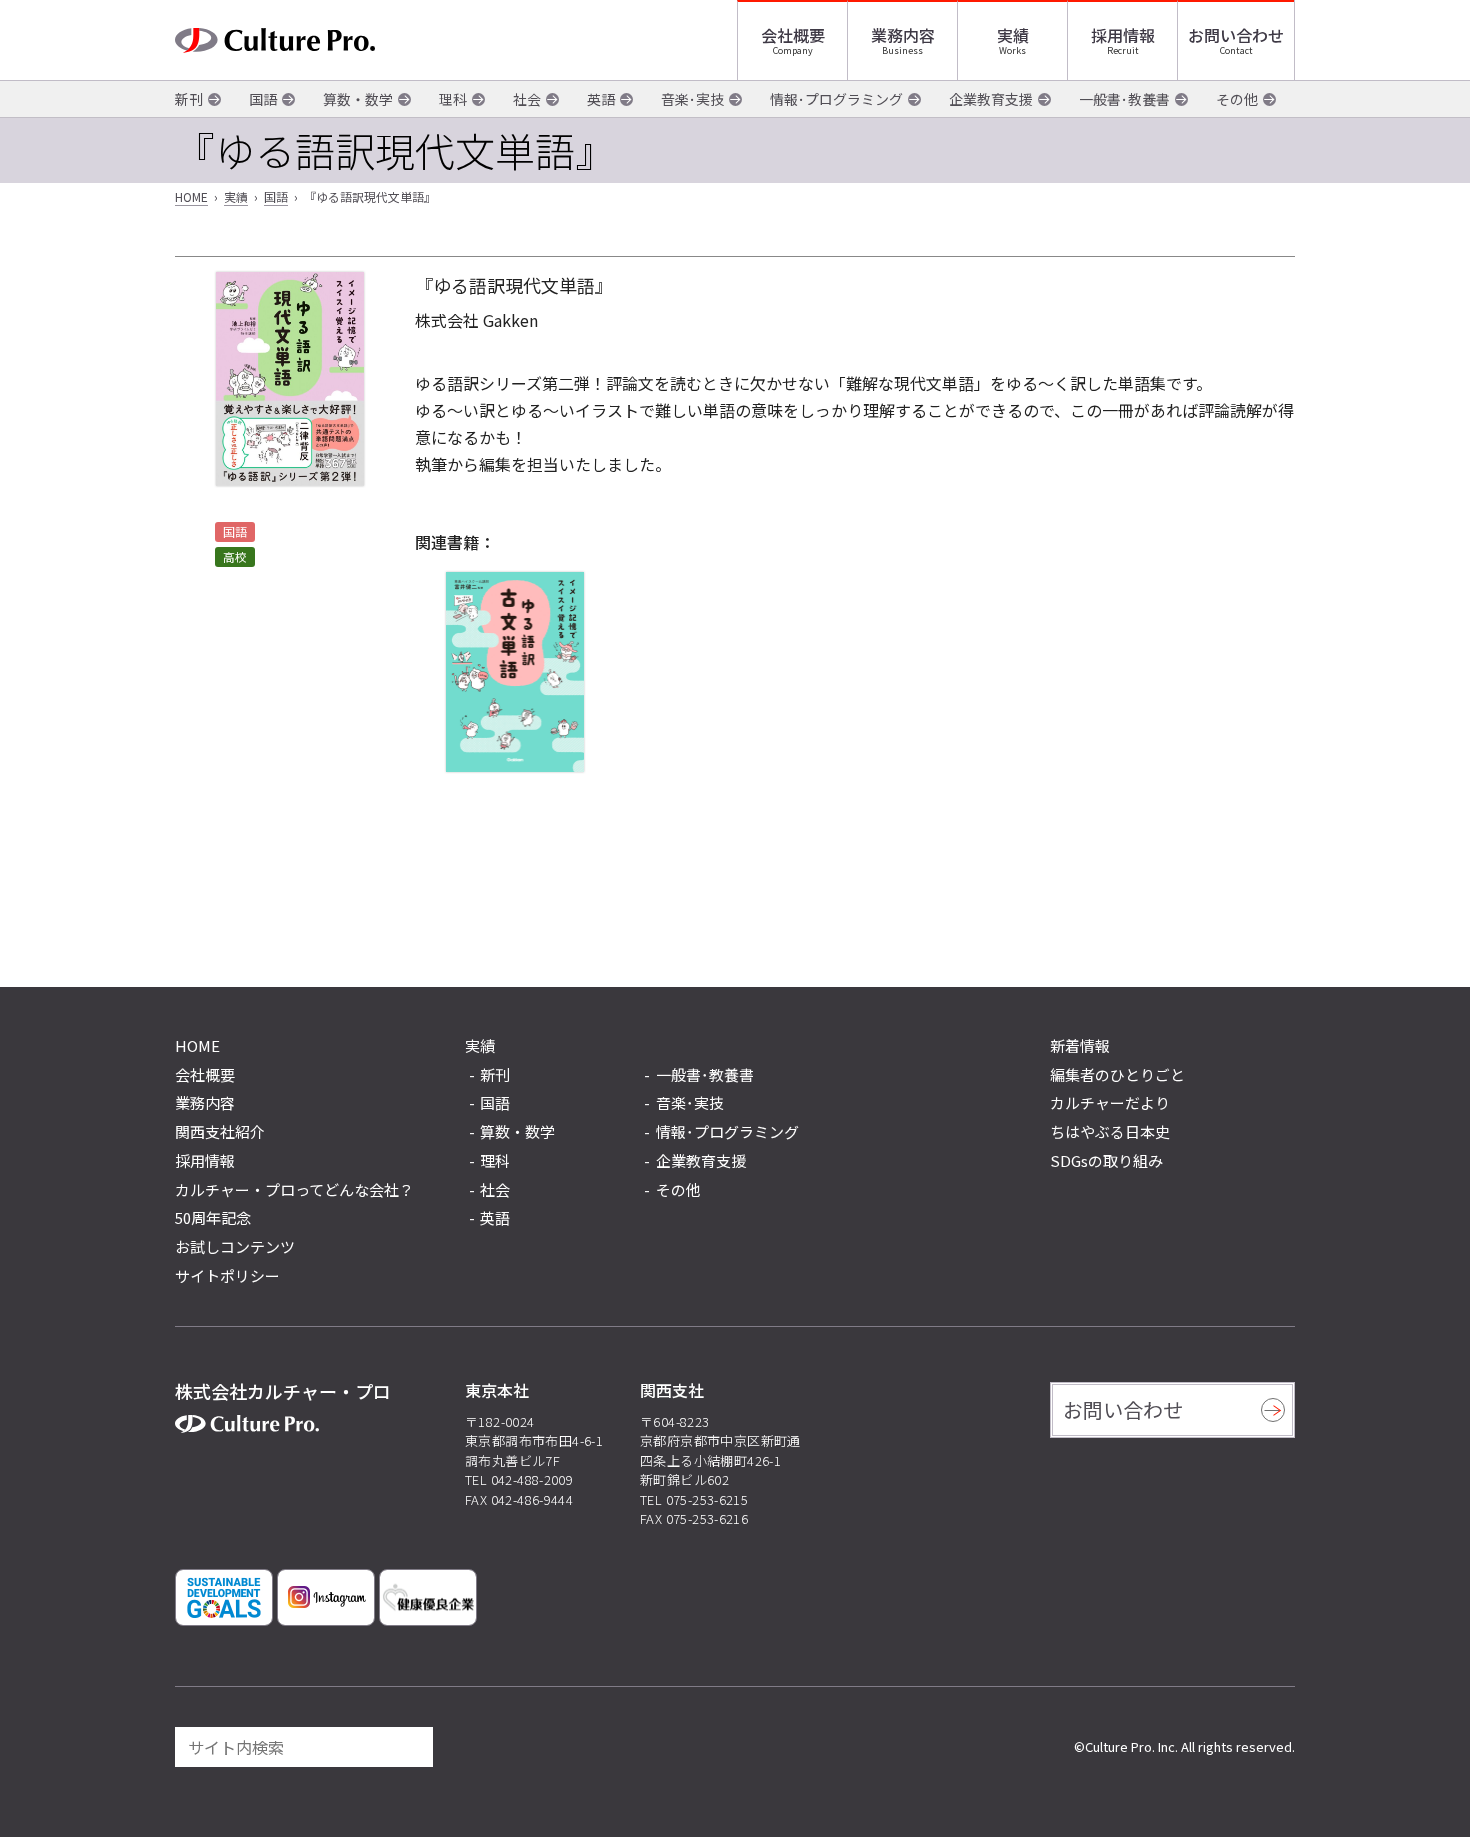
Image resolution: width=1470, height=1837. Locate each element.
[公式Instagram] (326, 1597)
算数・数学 (358, 99)
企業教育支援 (991, 99)
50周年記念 (213, 1217)
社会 (527, 99)
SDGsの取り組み (1106, 1160)
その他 (1237, 99)
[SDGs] (224, 1597)
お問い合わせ (1236, 35)
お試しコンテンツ (235, 1246)
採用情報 (1123, 35)
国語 (263, 99)
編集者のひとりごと (1117, 1074)
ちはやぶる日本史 (1110, 1131)
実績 (1013, 35)
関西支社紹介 (220, 1131)
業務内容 (903, 35)
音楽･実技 (692, 99)
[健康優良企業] (428, 1597)
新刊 (189, 99)
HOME (191, 196)
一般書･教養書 (1124, 99)
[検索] (409, 1747)
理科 (453, 99)
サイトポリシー (227, 1275)
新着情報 (1080, 1045)
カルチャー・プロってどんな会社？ (294, 1189)
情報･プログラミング (836, 99)
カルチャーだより (1110, 1102)
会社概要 (793, 35)
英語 (601, 99)
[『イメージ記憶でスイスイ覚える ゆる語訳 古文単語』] (515, 672)
